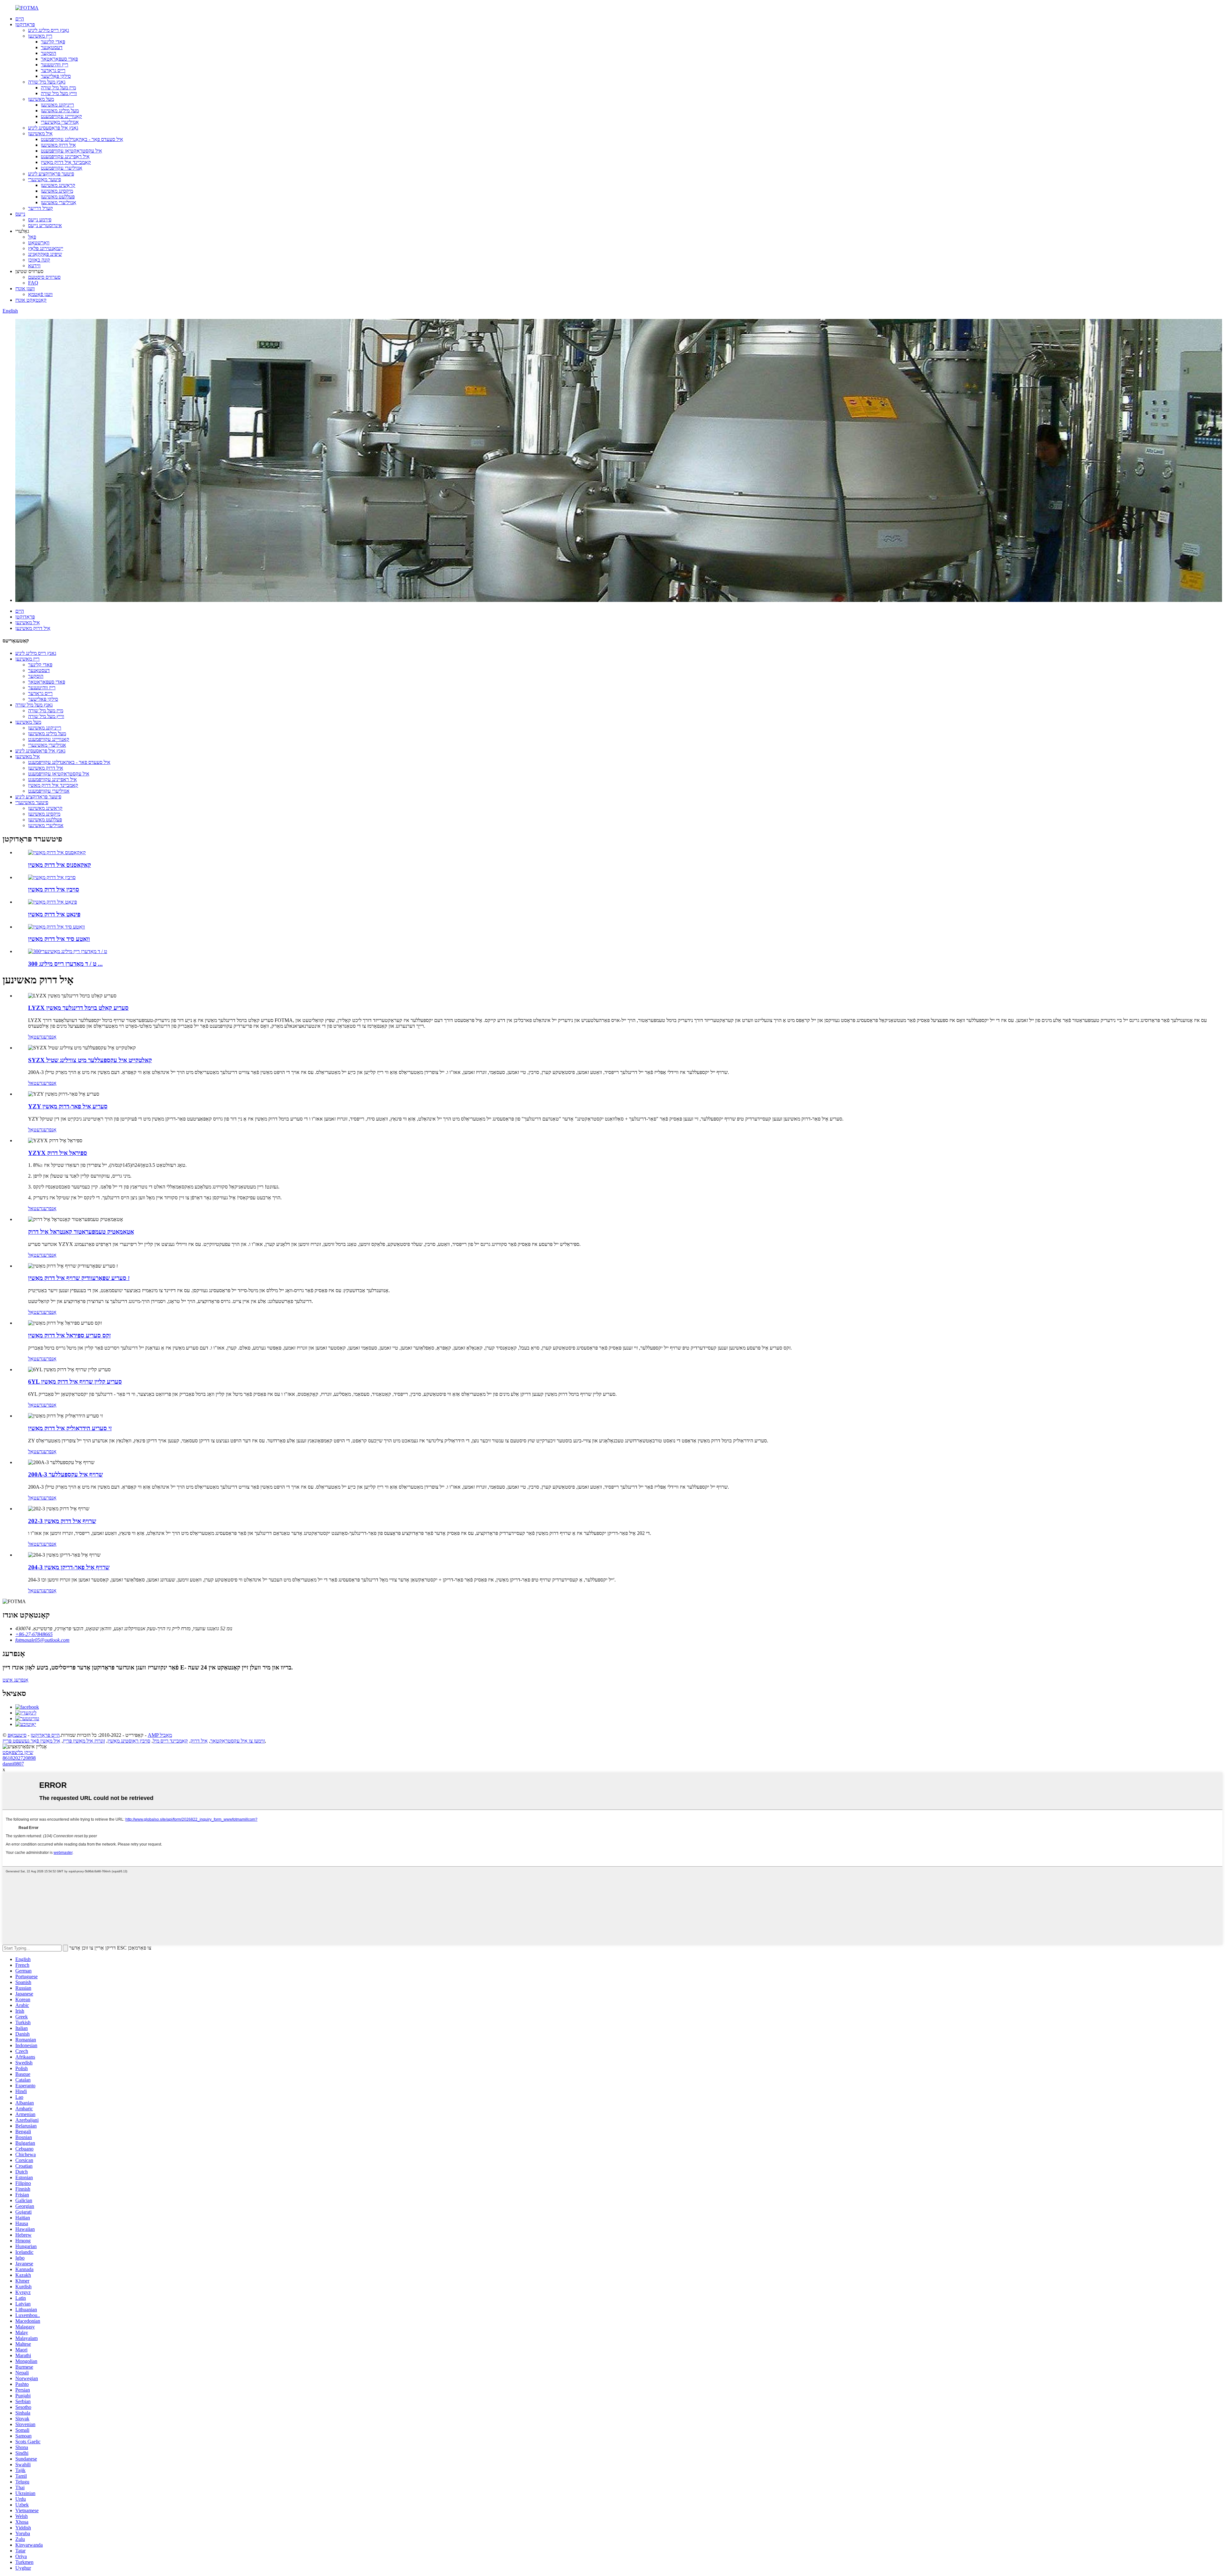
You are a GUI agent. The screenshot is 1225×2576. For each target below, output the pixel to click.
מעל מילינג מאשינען (60, 111)
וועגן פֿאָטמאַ (40, 294)
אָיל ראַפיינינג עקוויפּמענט (65, 156)
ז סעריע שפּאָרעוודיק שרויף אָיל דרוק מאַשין (79, 1278)
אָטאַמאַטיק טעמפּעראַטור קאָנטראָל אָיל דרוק (81, 1232)
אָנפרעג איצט (15, 1680)
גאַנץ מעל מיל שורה (47, 82)
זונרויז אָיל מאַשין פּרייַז (84, 1741)
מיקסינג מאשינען (57, 191)
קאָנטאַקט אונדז (31, 300)
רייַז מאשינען (40, 36)
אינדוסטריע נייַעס (45, 225)
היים (20, 19)
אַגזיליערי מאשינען (59, 202)
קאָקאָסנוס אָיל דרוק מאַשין (59, 865)
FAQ (33, 283)
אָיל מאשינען (40, 133)
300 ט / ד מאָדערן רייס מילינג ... (65, 964)
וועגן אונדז (25, 289)
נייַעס (20, 214)
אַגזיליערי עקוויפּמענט (62, 168)
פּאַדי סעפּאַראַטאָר (59, 59)
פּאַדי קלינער (53, 42)
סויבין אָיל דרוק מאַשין (54, 889)
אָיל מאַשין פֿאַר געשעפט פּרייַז (31, 1741)
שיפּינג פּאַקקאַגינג (45, 254)
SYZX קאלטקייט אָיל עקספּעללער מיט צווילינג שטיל (90, 1060)
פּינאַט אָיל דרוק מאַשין (54, 914)
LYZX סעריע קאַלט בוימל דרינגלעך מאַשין (78, 1008)
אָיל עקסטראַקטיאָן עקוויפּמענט (71, 151)
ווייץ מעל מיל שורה (59, 93)
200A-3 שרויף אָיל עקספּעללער (65, 1474)
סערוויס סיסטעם (44, 277)
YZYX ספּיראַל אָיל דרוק (58, 1153)
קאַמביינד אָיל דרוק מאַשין (66, 162)
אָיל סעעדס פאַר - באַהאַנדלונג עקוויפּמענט (82, 139)
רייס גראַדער (53, 70)
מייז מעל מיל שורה (58, 88)
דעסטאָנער (52, 47)
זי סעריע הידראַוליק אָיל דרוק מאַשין (70, 1428)
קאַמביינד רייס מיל (170, 1741)
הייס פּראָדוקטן (45, 1735)
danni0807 (13, 1764)
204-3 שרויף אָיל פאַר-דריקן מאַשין (69, 1567)
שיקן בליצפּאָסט (18, 1752)
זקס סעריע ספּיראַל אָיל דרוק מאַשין (69, 1335)
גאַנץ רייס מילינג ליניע (48, 30)
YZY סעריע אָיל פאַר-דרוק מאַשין (68, 1106)
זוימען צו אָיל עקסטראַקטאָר (238, 1741)
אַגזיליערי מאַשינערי (60, 122)
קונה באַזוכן (39, 260)
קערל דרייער (41, 208)
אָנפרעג (49, 1037)
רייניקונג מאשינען (57, 105)
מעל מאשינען (41, 99)
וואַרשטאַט (39, 243)
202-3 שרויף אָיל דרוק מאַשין (62, 1521)
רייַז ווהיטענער (55, 65)
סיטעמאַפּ (17, 1735)
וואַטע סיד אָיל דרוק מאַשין (59, 939)
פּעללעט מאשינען (58, 197)
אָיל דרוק (199, 1741)
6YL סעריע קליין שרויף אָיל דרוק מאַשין (75, 1382)
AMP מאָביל (160, 1735)
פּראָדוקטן (25, 24)
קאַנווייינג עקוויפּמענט (61, 116)
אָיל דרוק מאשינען (58, 145)
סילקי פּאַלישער (56, 76)
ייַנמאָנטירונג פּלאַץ (46, 248)
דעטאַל (35, 1037)
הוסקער (48, 53)
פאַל (32, 237)
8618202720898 (19, 1758)
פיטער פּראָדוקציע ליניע (51, 174)
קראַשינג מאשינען (58, 185)
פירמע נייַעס (40, 220)
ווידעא (34, 266)
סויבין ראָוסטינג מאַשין (129, 1741)
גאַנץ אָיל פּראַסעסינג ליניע (53, 128)
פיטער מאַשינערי (45, 179)
